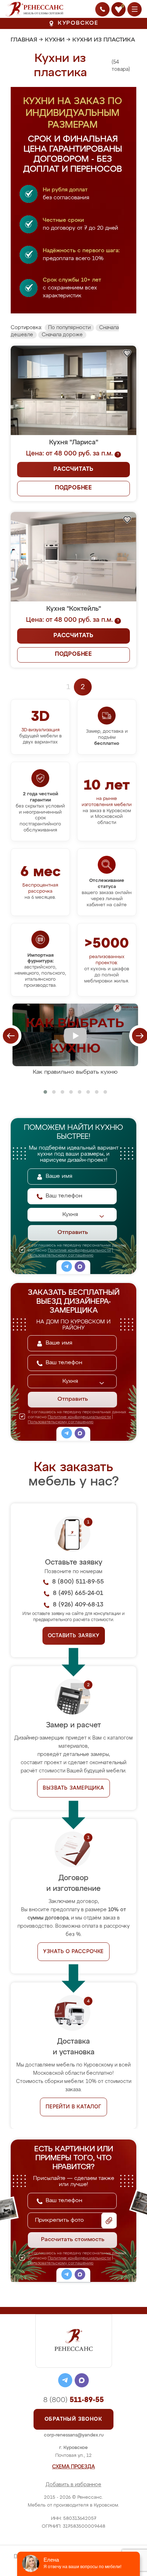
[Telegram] (67, 1268)
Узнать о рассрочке (73, 1952)
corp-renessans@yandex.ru (74, 2435)
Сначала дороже (62, 335)
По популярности (69, 328)
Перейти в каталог (73, 2107)
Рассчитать (73, 469)
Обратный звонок (73, 2419)
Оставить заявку (74, 1636)
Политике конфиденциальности (79, 1250)
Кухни (55, 40)
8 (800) (73, 2400)
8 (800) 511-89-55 (78, 1582)
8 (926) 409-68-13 (78, 1605)
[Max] (80, 1268)
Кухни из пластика (104, 40)
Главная (24, 40)
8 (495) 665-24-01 (78, 1593)
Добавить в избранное (73, 2485)
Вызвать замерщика (73, 1788)
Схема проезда (73, 2467)
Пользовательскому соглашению (61, 1255)
